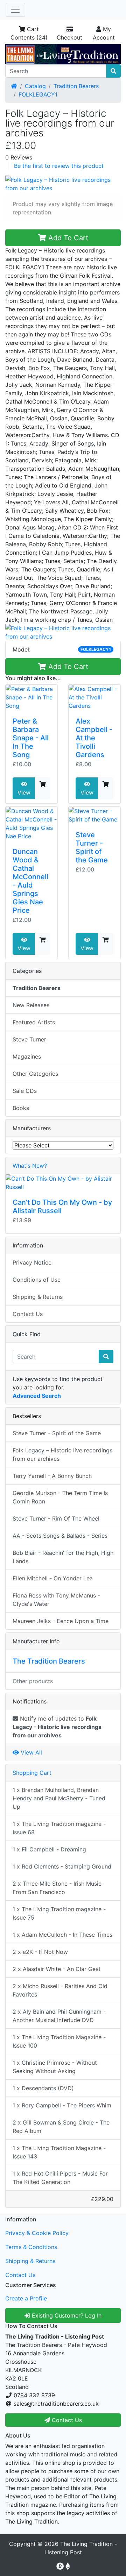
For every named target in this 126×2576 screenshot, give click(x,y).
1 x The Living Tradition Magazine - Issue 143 (59, 2152)
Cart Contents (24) (29, 33)
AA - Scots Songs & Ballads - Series (60, 1536)
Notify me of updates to (57, 1727)
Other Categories (35, 1074)
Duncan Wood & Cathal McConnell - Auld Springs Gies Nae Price (30, 881)
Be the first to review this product (59, 166)
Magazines (27, 1056)
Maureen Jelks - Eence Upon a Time (61, 1621)
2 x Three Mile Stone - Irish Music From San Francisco (57, 1888)
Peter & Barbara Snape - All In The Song (31, 738)
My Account (104, 33)
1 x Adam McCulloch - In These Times (62, 1935)
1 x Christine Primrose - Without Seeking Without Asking (55, 2067)
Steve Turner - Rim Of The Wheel (56, 1518)
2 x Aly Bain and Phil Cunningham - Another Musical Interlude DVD (59, 2016)
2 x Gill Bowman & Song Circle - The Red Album (61, 2127)
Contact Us (28, 1314)
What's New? (30, 1166)
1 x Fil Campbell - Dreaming (49, 1849)
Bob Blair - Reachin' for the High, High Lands (63, 1557)
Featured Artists (34, 1022)
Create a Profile (26, 2298)
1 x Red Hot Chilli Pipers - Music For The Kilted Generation (60, 2178)
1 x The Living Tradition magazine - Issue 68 (59, 1828)
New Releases (31, 1005)
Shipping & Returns (38, 1297)
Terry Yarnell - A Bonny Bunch (52, 1476)
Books (21, 1108)
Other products (33, 1681)
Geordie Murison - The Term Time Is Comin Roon (60, 1497)
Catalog (35, 86)
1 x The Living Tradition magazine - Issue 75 (59, 1913)
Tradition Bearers (76, 86)
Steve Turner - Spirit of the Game (92, 847)
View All (30, 1752)
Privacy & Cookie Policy (37, 2233)
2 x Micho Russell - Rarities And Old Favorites (60, 1990)
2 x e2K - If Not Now (40, 1952)
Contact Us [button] (66, 2420)
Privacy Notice (32, 1262)
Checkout (69, 37)
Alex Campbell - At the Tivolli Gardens (94, 738)
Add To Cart (67, 238)
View (24, 792)
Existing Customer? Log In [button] (66, 2315)
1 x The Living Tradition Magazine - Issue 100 (59, 2041)
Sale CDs (25, 1091)
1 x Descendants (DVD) (43, 2088)
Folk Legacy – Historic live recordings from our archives (62, 1454)
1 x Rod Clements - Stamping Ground (62, 1866)
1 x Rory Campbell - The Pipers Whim (62, 2105)
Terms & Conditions (31, 2247)
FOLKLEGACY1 (38, 94)
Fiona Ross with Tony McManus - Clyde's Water (56, 1600)
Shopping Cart (32, 1773)
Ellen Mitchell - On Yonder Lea (53, 1578)
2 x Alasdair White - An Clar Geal (56, 1969)
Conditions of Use (37, 1280)
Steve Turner (29, 1039)
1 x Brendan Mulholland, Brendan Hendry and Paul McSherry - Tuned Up (59, 1798)
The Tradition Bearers (49, 1661)
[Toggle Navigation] (15, 10)
